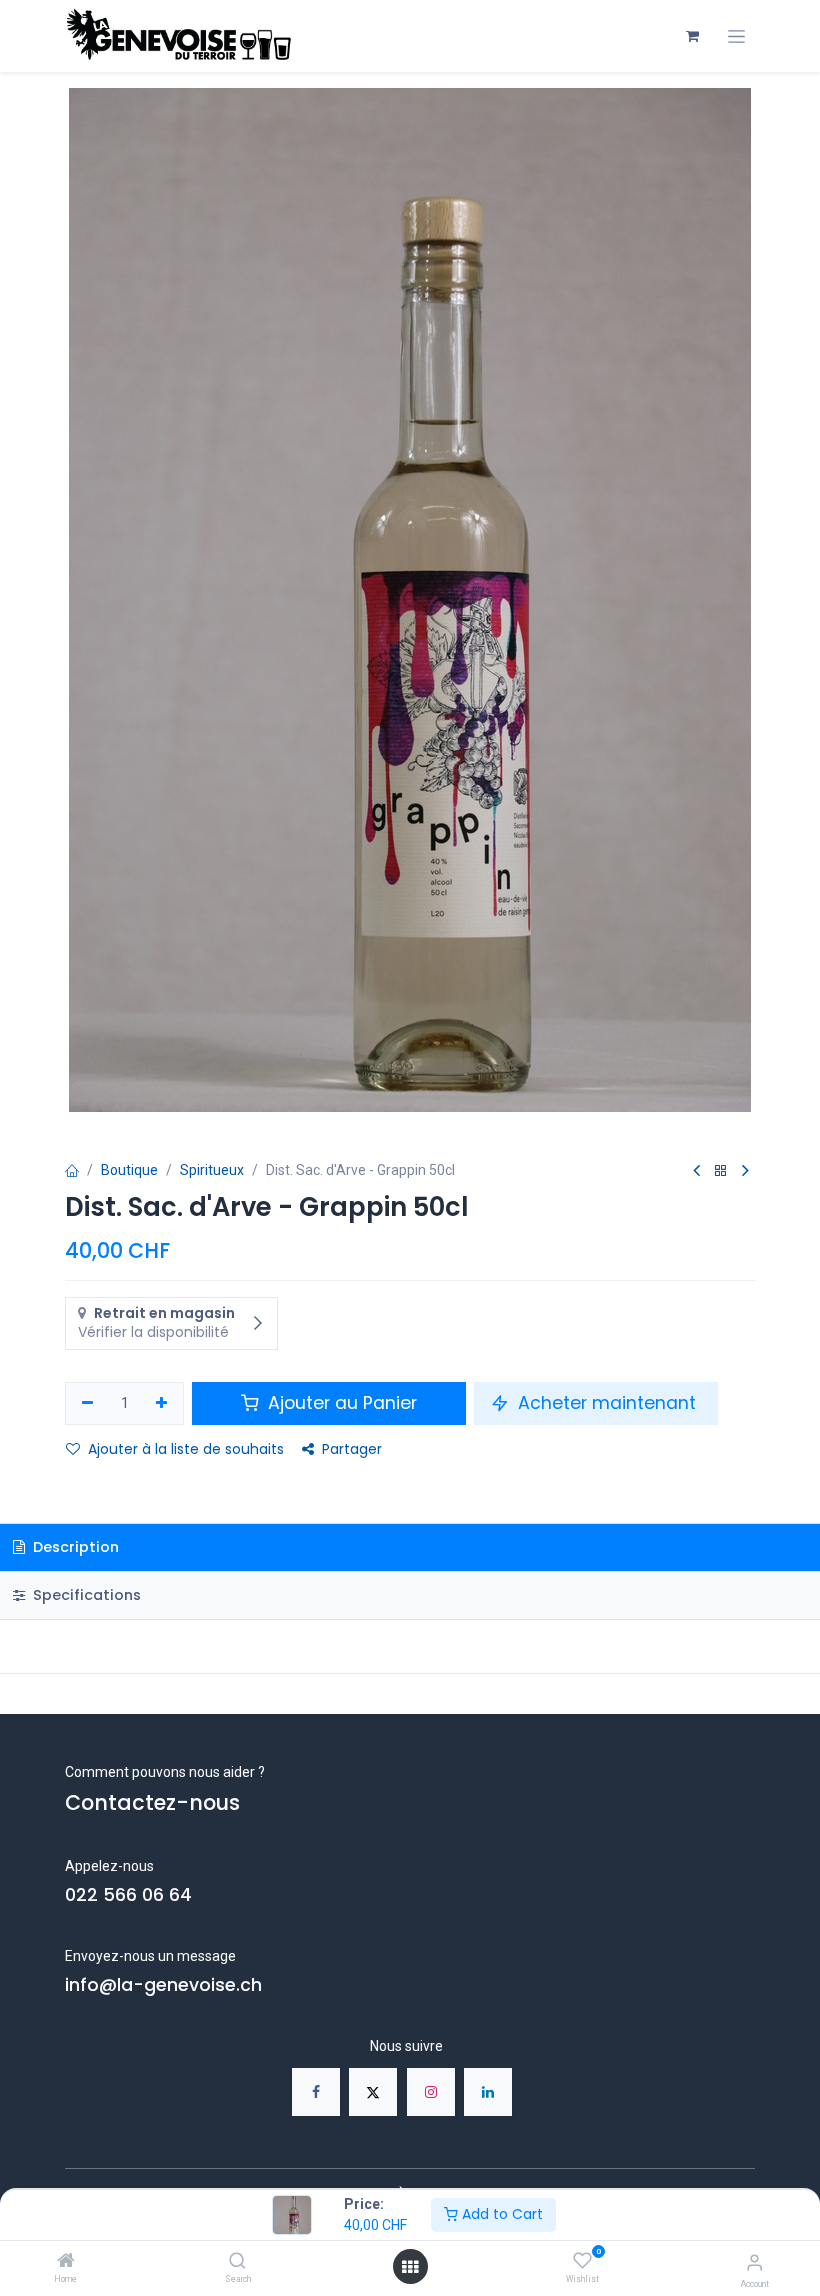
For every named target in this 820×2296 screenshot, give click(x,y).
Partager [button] (352, 1449)
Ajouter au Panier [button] (340, 1403)
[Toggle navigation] (736, 36)
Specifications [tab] (85, 1595)
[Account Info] (754, 2262)
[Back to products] (721, 1171)
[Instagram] (431, 2092)
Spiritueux (212, 1170)
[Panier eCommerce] (692, 36)
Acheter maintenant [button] (607, 1403)
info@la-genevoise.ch (163, 1985)
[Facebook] (316, 2092)
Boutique (129, 1170)
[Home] (66, 2262)
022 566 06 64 (128, 1895)
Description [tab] (74, 1547)
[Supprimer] (87, 1404)
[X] (373, 2092)
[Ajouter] (162, 1404)
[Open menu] (410, 2267)
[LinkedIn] (488, 2092)
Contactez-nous (152, 1802)
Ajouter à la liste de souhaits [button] (186, 1449)
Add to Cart (500, 2214)
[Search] (237, 2262)
